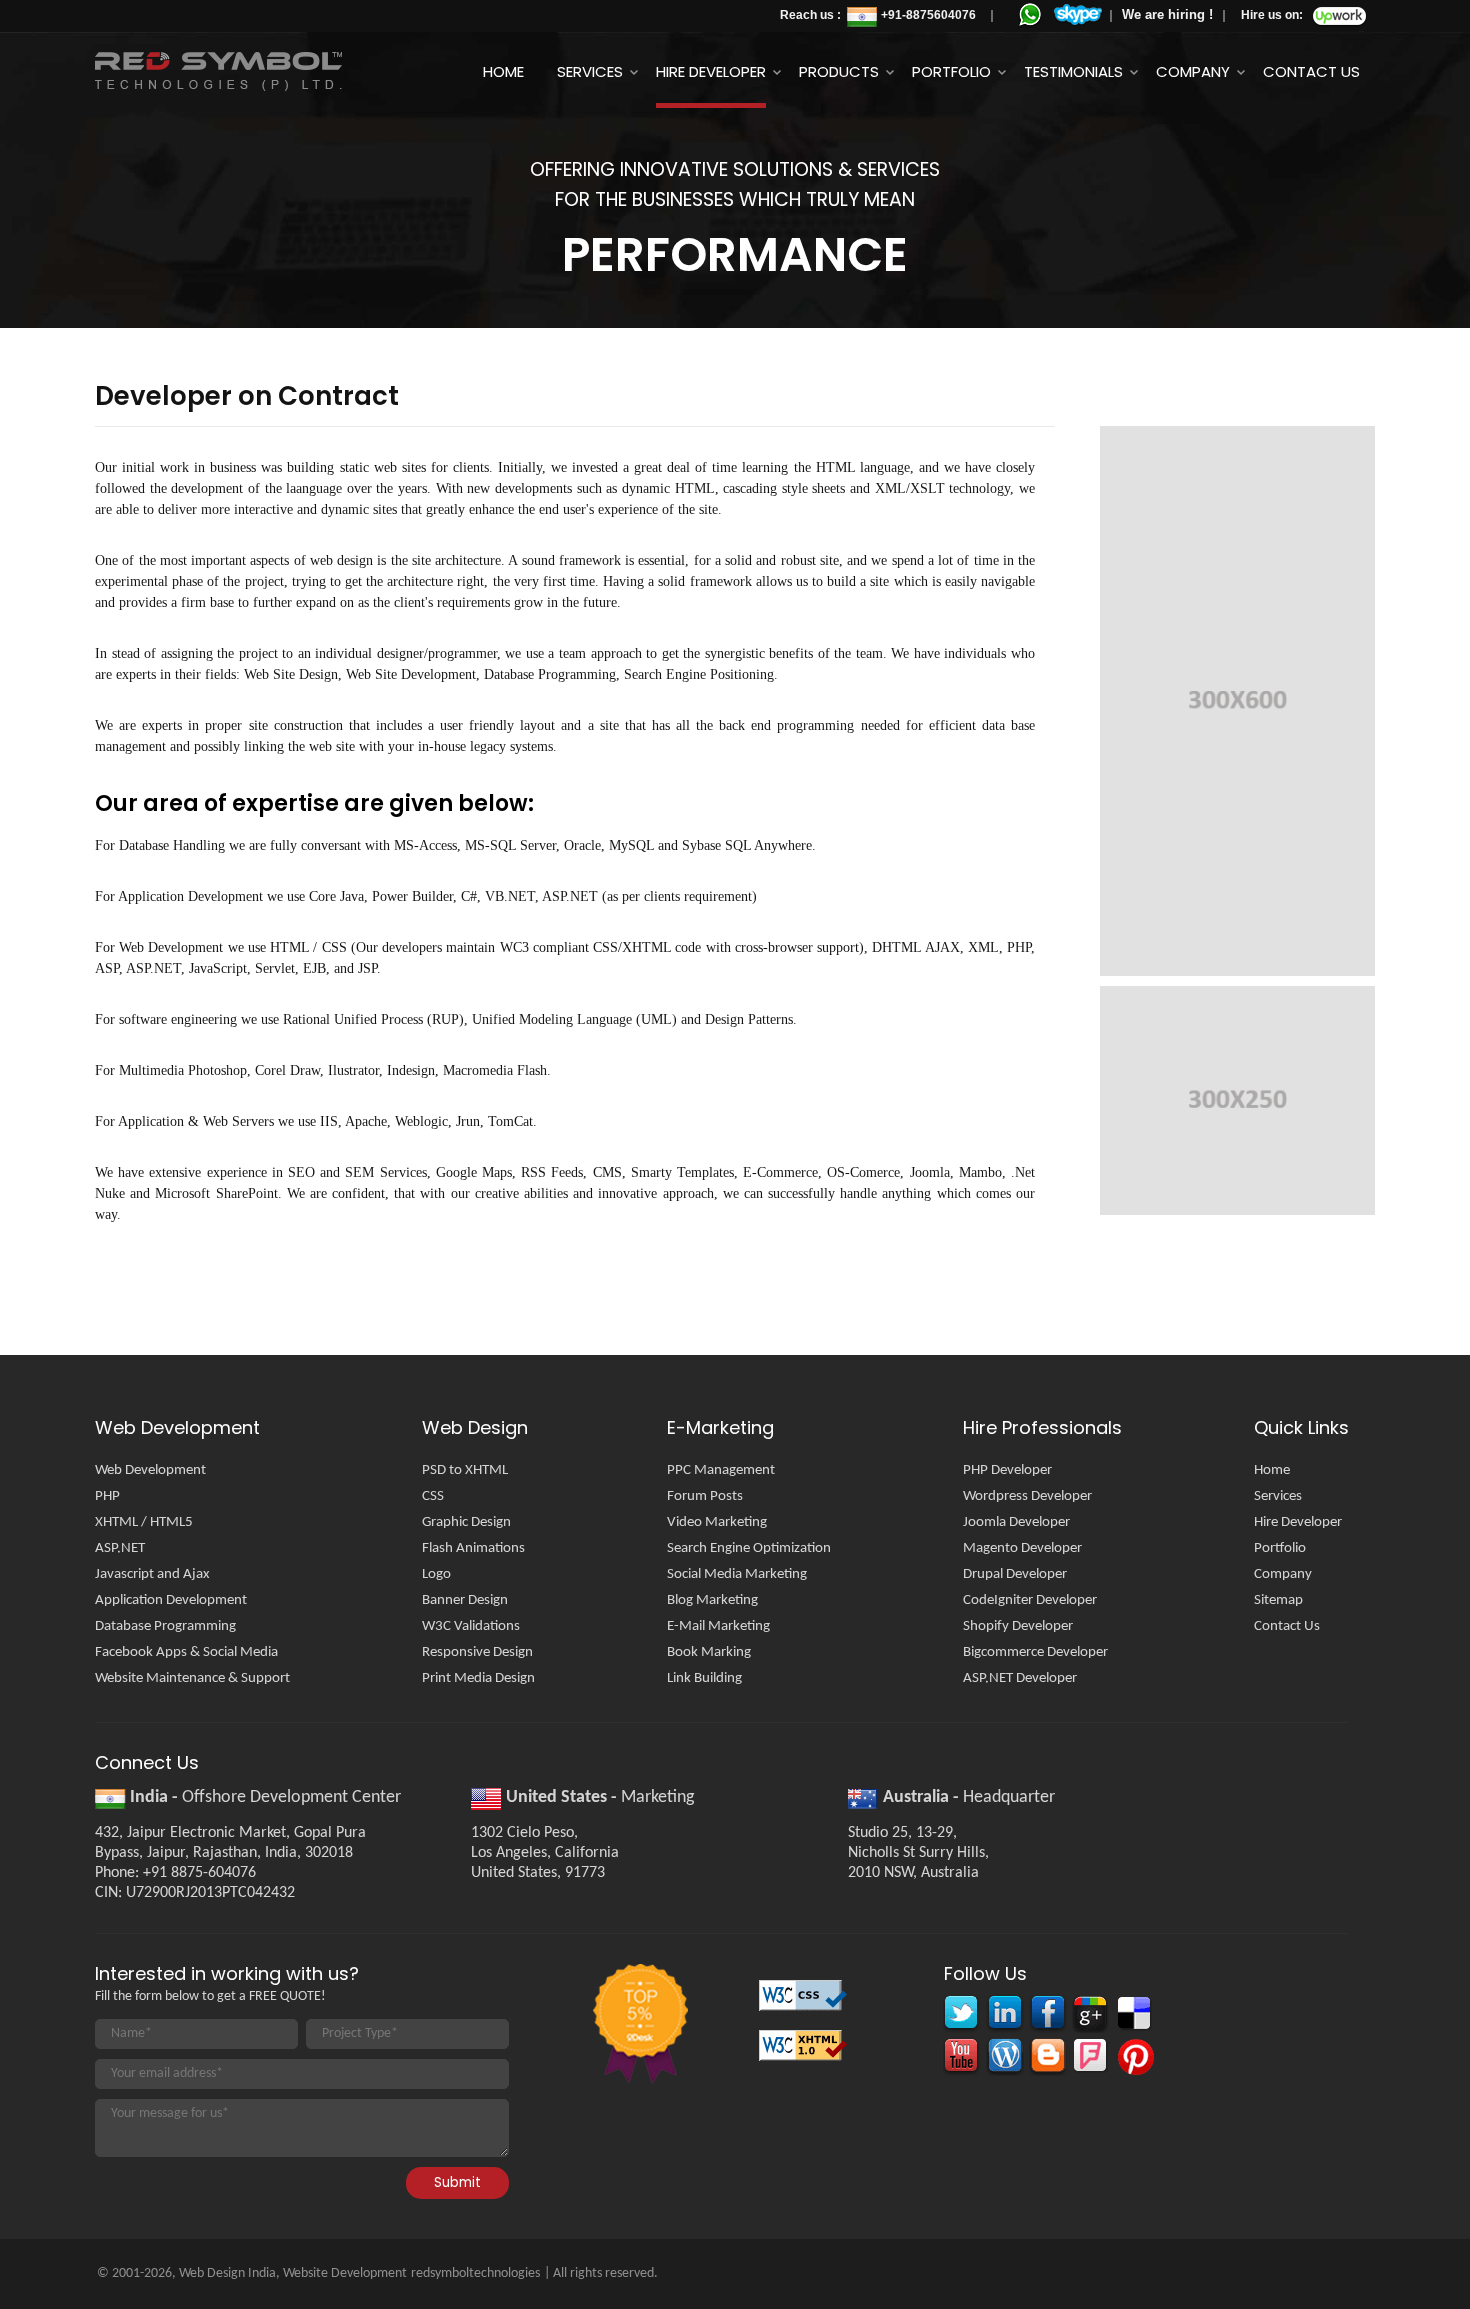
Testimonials (1073, 71)
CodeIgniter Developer (1030, 1600)
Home (503, 71)
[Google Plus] (1089, 2015)
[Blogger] (1046, 2058)
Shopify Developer (1018, 1626)
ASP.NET (120, 1548)
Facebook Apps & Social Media (186, 1652)
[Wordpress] (1003, 2058)
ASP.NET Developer (1020, 1678)
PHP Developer (1007, 1470)
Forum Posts (705, 1496)
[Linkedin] (1003, 2015)
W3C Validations (471, 1626)
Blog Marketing (712, 1600)
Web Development (150, 1470)
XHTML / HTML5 (144, 1522)
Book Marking (709, 1652)
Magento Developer (1022, 1548)
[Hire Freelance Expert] (1339, 19)
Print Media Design (478, 1678)
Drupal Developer (1015, 1574)
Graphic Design (466, 1522)
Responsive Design (477, 1652)
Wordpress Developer (1027, 1496)
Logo (436, 1574)
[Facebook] (1046, 2015)
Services (590, 71)
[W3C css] (804, 2001)
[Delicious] (1132, 2015)
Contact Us (1311, 71)
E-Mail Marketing (718, 1626)
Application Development (171, 1600)
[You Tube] (960, 2058)
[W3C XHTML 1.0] (804, 2051)
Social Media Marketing (737, 1574)
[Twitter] (960, 2015)
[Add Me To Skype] (1079, 15)
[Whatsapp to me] (1030, 14)
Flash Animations (473, 1548)
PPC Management (721, 1470)
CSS (433, 1496)
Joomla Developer (1016, 1522)
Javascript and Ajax (152, 1574)
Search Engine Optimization (749, 1548)
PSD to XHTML (465, 1470)
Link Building (704, 1678)
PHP (107, 1496)
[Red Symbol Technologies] (261, 71)
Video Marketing (717, 1522)
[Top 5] (638, 2026)
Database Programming (165, 1626)
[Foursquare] (1089, 2058)
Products (839, 71)
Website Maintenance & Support (192, 1678)
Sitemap (1278, 1600)
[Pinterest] (1132, 2058)
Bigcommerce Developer (1035, 1652)
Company (1193, 71)
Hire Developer (711, 71)
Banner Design (465, 1600)
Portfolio (951, 71)
